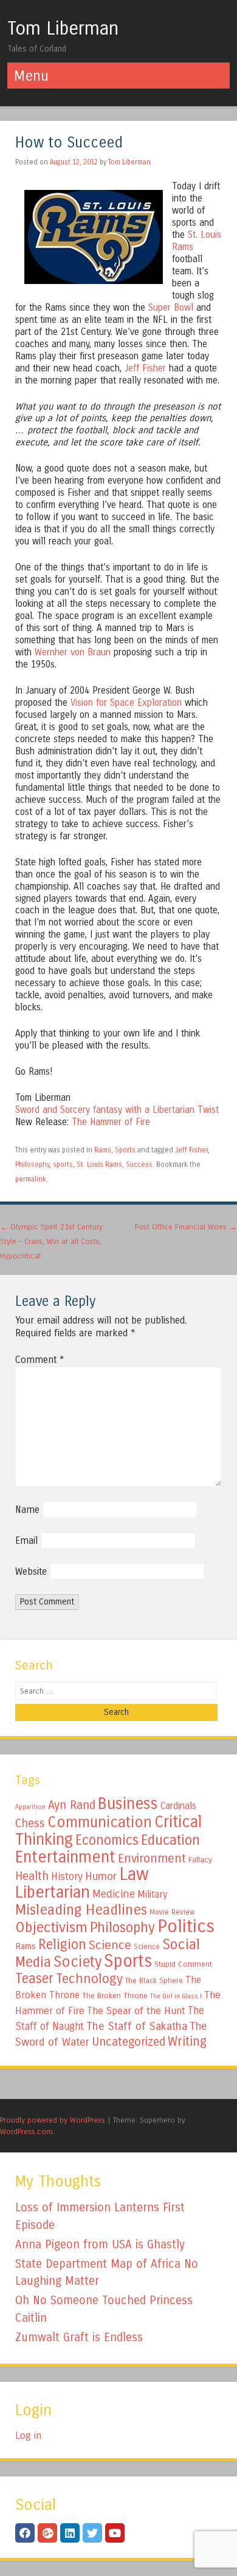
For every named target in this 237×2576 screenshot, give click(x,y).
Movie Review (172, 1912)
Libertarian (53, 1892)
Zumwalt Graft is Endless (79, 2337)
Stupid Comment (183, 1964)
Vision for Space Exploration (126, 703)
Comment (40, 1360)
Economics (107, 1840)
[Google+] (47, 2533)
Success (139, 1165)
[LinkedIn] (70, 2533)
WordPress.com (26, 2131)
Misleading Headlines (81, 1910)
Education (170, 1840)
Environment (152, 1858)
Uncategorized (129, 2042)
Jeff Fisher (145, 368)
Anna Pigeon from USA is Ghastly (100, 2244)
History (67, 1877)
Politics (186, 1926)
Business (128, 1804)
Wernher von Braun (73, 652)
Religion (62, 1945)
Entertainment (65, 1857)
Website (31, 1571)
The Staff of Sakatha (137, 2026)
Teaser (34, 1979)
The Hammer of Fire (111, 1122)
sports (63, 1165)
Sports (125, 1150)
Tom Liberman (63, 29)
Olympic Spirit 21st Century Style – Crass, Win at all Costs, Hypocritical (51, 1241)
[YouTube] (115, 2533)
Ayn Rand (72, 1805)
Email (26, 1540)
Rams (103, 1150)
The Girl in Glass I (176, 1996)
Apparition (30, 1807)
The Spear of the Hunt (136, 2011)
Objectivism (51, 1927)
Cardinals (178, 1806)
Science (110, 1945)
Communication (100, 1822)
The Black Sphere (154, 1981)
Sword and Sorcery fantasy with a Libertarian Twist (117, 1110)
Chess (30, 1824)
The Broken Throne (115, 1996)
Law (134, 1874)
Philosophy (32, 1165)
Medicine (114, 1894)
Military (152, 1894)
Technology (89, 1979)
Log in (28, 2436)
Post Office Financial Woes (186, 1227)
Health (32, 1876)
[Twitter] (92, 2533)
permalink (31, 1179)
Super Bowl (171, 308)
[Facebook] (25, 2533)
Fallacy (200, 1860)
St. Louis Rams (99, 1165)
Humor (101, 1876)
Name (27, 1509)
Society (77, 1962)
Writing (187, 2042)
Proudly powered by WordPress (53, 2120)
